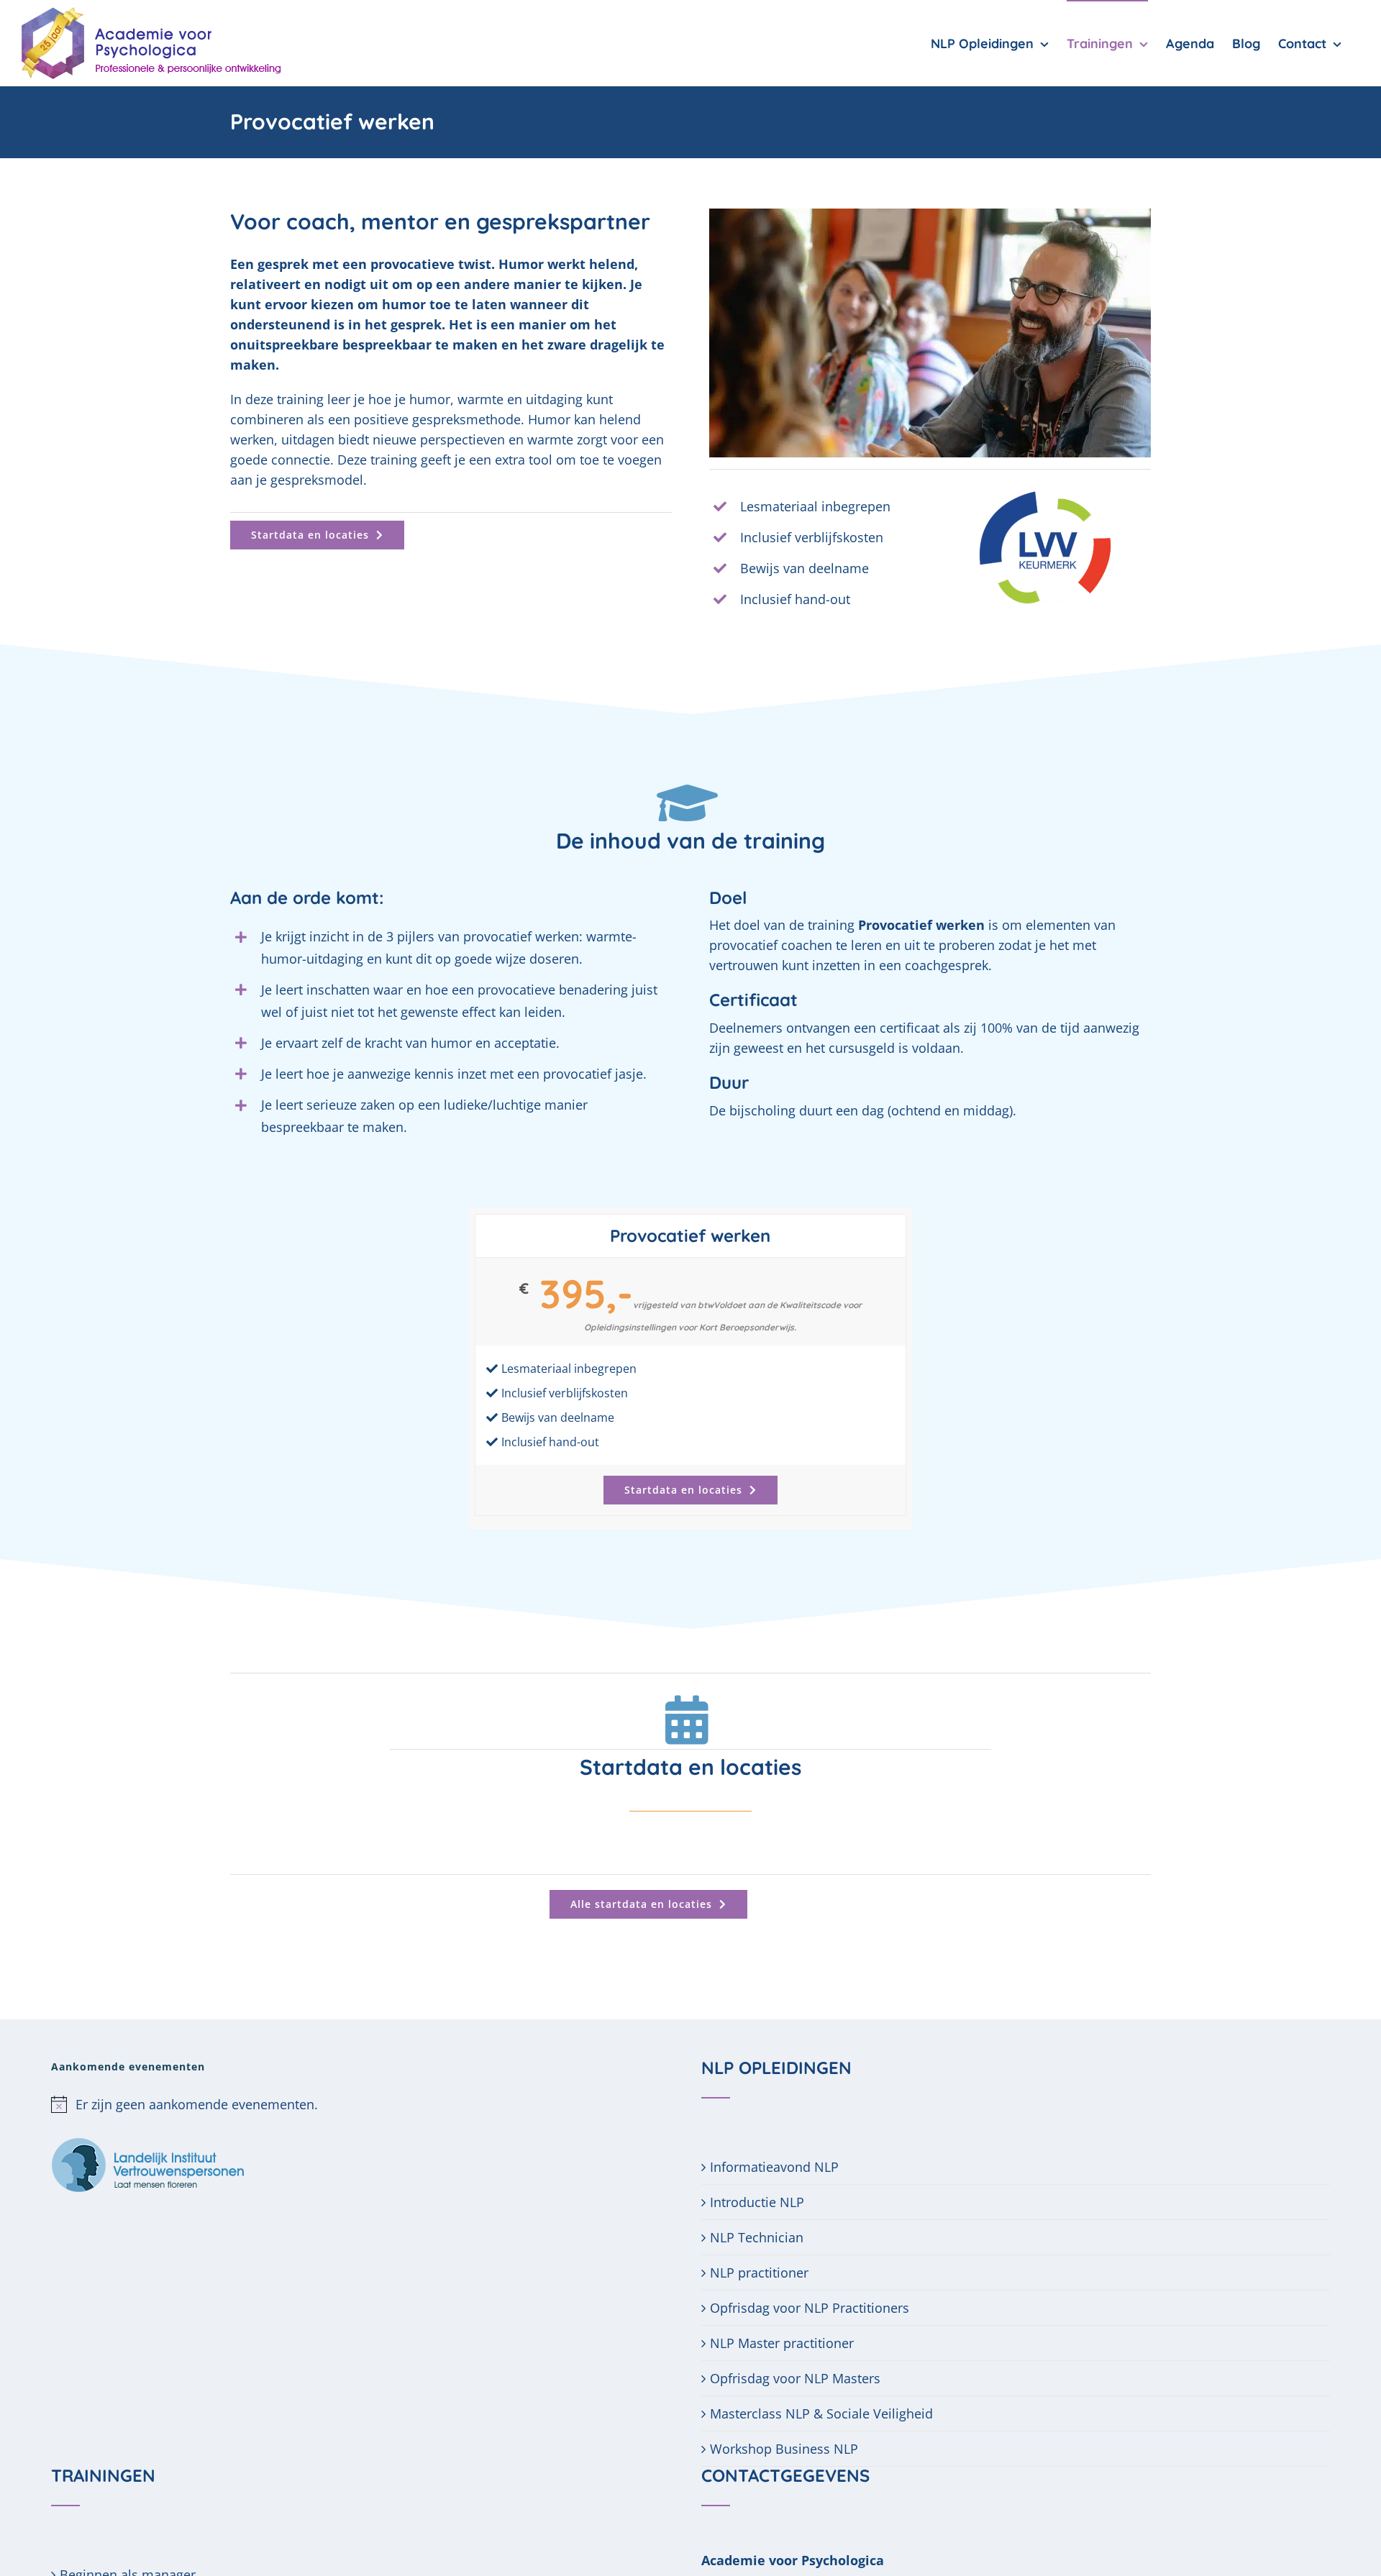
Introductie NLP (757, 2202)
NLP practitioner (759, 2273)
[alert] (365, 2104)
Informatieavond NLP (774, 2167)
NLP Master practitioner (782, 2343)
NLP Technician (757, 2237)
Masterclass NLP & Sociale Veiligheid (821, 2413)
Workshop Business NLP (784, 2449)
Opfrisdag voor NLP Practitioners (810, 2308)
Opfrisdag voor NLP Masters (795, 2378)
